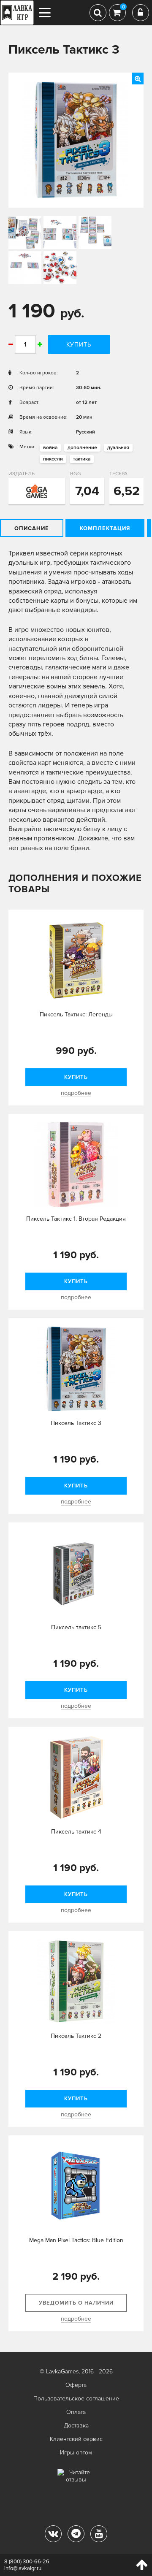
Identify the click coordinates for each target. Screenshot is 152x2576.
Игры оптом (76, 2453)
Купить (79, 345)
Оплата (76, 2412)
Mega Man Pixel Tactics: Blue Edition (76, 2240)
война (50, 448)
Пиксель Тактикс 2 (76, 2036)
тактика (82, 459)
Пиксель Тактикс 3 (76, 1423)
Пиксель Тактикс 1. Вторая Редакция (76, 1219)
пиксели (53, 459)
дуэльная (118, 448)
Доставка (76, 2426)
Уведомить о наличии (76, 2303)
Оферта (76, 2385)
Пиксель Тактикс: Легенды (76, 1014)
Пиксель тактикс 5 (76, 1627)
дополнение (82, 448)
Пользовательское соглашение (76, 2399)
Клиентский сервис (76, 2439)
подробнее (76, 1093)
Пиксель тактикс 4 (76, 1832)
